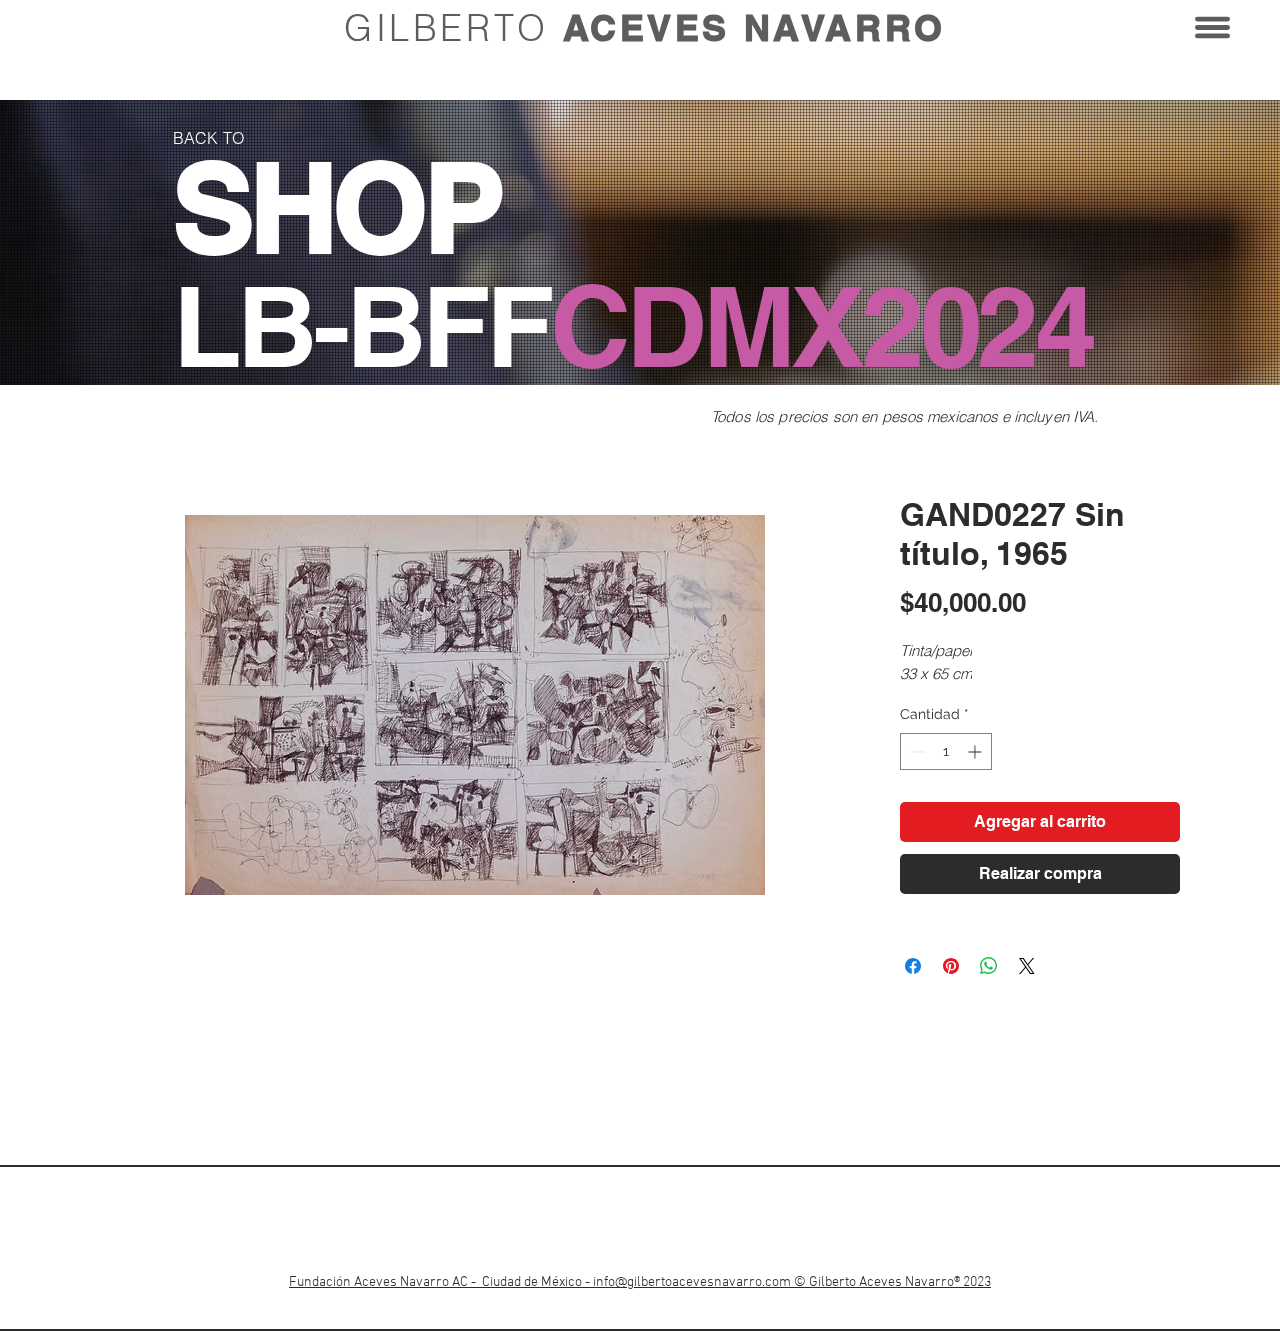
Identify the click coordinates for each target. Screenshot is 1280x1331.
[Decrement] (915, 751)
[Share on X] (1027, 966)
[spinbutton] (946, 751)
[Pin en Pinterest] (951, 966)
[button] (1212, 27)
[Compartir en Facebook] (913, 966)
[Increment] (976, 751)
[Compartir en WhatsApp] (989, 966)
